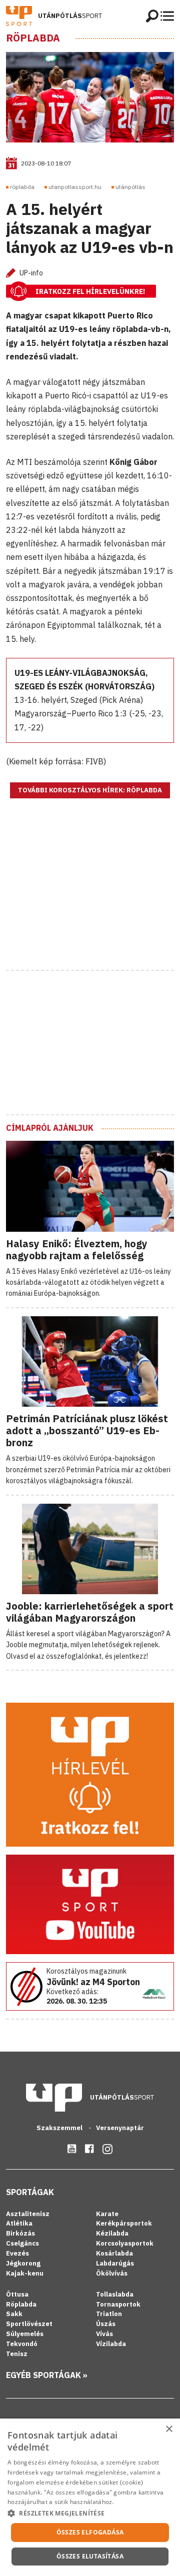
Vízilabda (111, 2344)
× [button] (169, 2429)
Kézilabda (112, 2233)
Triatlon (109, 2314)
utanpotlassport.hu (75, 187)
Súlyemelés (25, 2334)
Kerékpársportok (124, 2223)
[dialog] (90, 2497)
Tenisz (17, 2354)
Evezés (17, 2253)
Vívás (104, 2334)
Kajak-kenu (25, 2273)
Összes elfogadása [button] (90, 2532)
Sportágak (30, 2192)
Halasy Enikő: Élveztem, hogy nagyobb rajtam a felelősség (77, 1250)
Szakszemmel (60, 2128)
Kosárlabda (114, 2253)
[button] (90, 2513)
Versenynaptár (120, 2128)
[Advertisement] (90, 897)
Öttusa (17, 2294)
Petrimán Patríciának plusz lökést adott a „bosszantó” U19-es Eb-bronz (87, 1430)
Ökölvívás (112, 2273)
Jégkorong (23, 2263)
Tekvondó (22, 2344)
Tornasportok (118, 2304)
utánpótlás (130, 187)
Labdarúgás (115, 2263)
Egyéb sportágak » (47, 2375)
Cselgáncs (22, 2243)
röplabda (22, 187)
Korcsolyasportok (125, 2243)
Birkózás (20, 2233)
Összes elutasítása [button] (90, 2556)
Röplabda (33, 38)
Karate (107, 2214)
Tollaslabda (115, 2294)
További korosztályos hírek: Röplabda (90, 790)
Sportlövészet (29, 2324)
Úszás (106, 2324)
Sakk (14, 2314)
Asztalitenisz (28, 2214)
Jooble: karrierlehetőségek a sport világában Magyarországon (90, 1612)
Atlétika (19, 2223)
